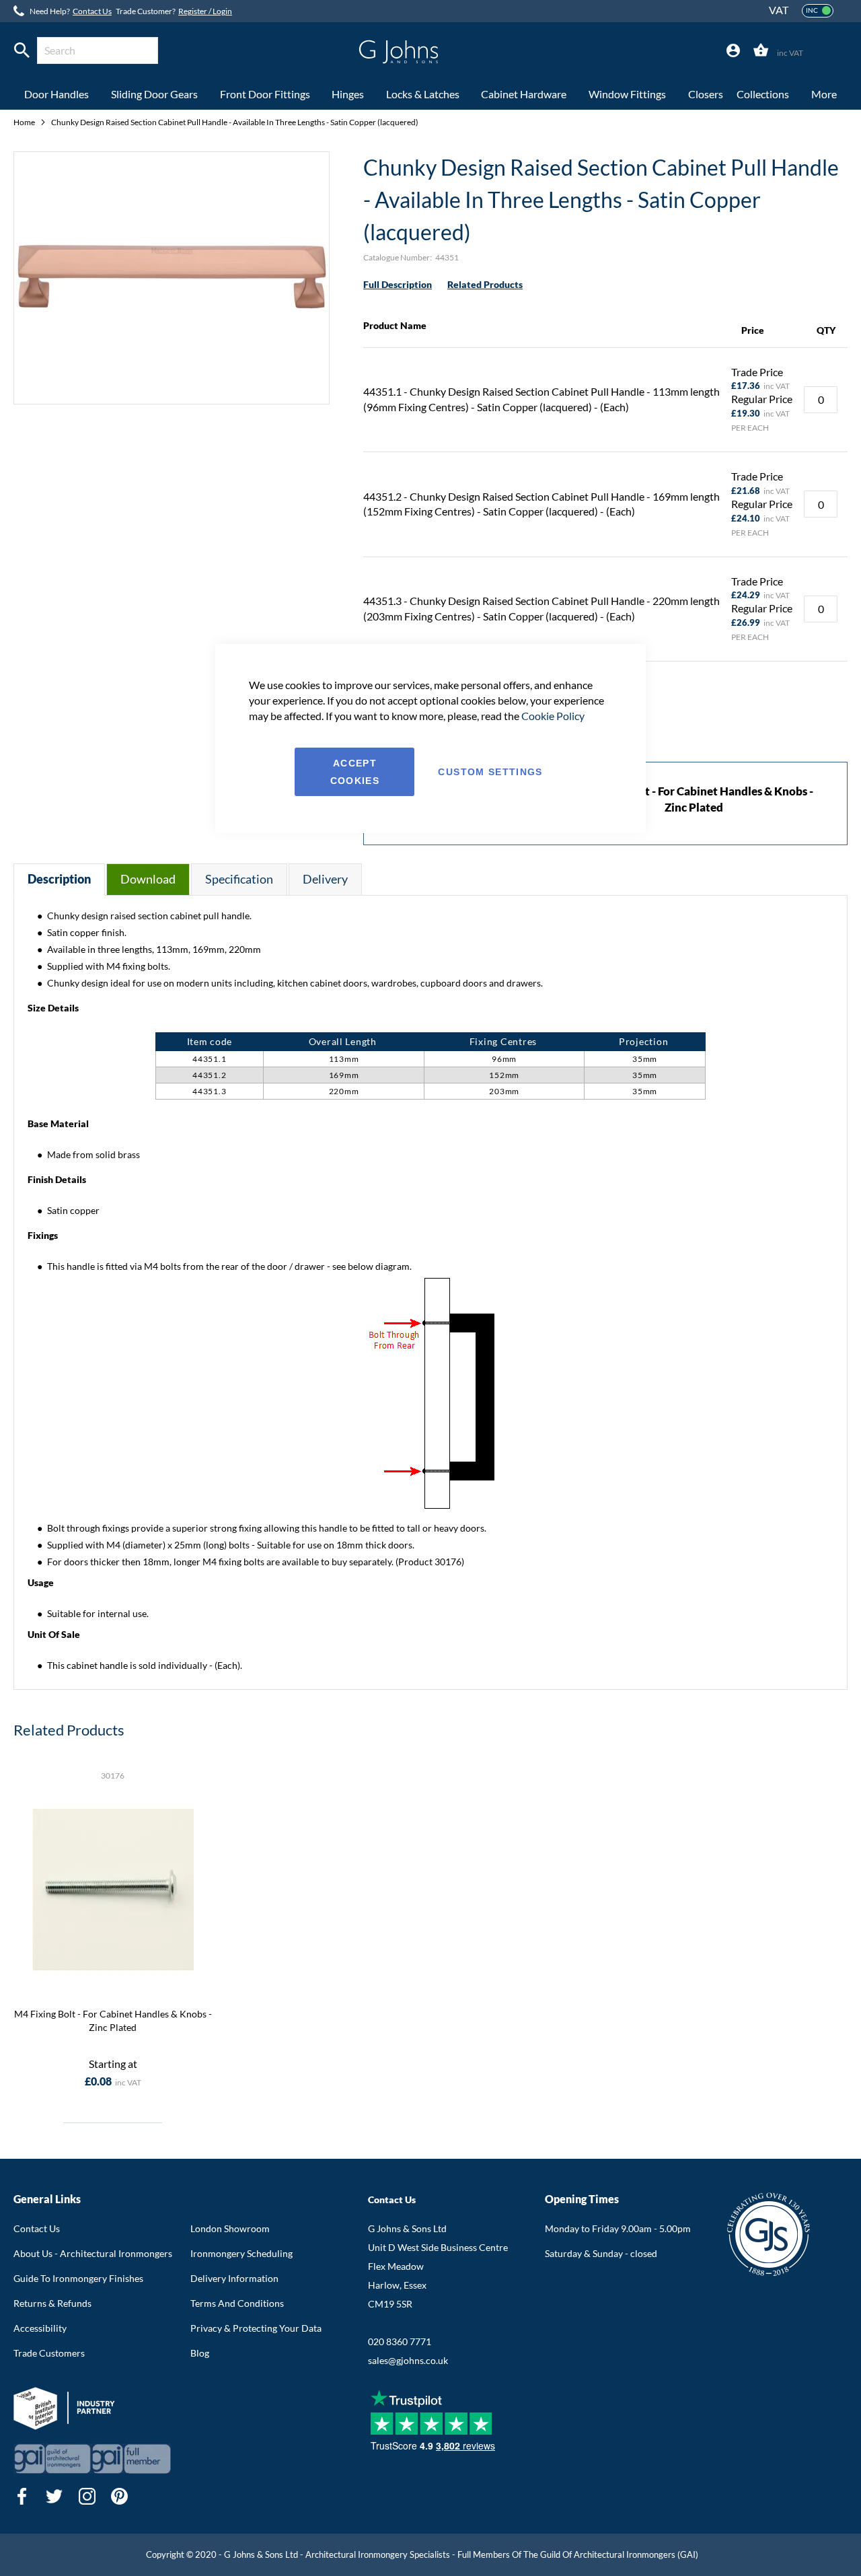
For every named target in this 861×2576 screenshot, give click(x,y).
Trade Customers (49, 2353)
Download (148, 879)
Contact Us (92, 11)
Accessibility (40, 2328)
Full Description (398, 284)
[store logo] (399, 52)
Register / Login (205, 11)
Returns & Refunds (52, 2303)
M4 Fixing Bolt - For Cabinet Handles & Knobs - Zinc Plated (113, 2020)
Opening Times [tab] (582, 2199)
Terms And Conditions (237, 2303)
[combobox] (98, 50)
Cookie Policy (553, 716)
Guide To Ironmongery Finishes (78, 2278)
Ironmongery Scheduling (241, 2253)
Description (59, 879)
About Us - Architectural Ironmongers (93, 2253)
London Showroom (230, 2228)
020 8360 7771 (400, 2341)
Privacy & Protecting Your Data (256, 2328)
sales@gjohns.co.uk (408, 2360)
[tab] (733, 51)
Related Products (485, 284)
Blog (200, 2353)
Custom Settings (490, 772)
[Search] (22, 50)
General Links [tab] (47, 2199)
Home (25, 122)
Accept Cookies (355, 772)
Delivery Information (234, 2278)
